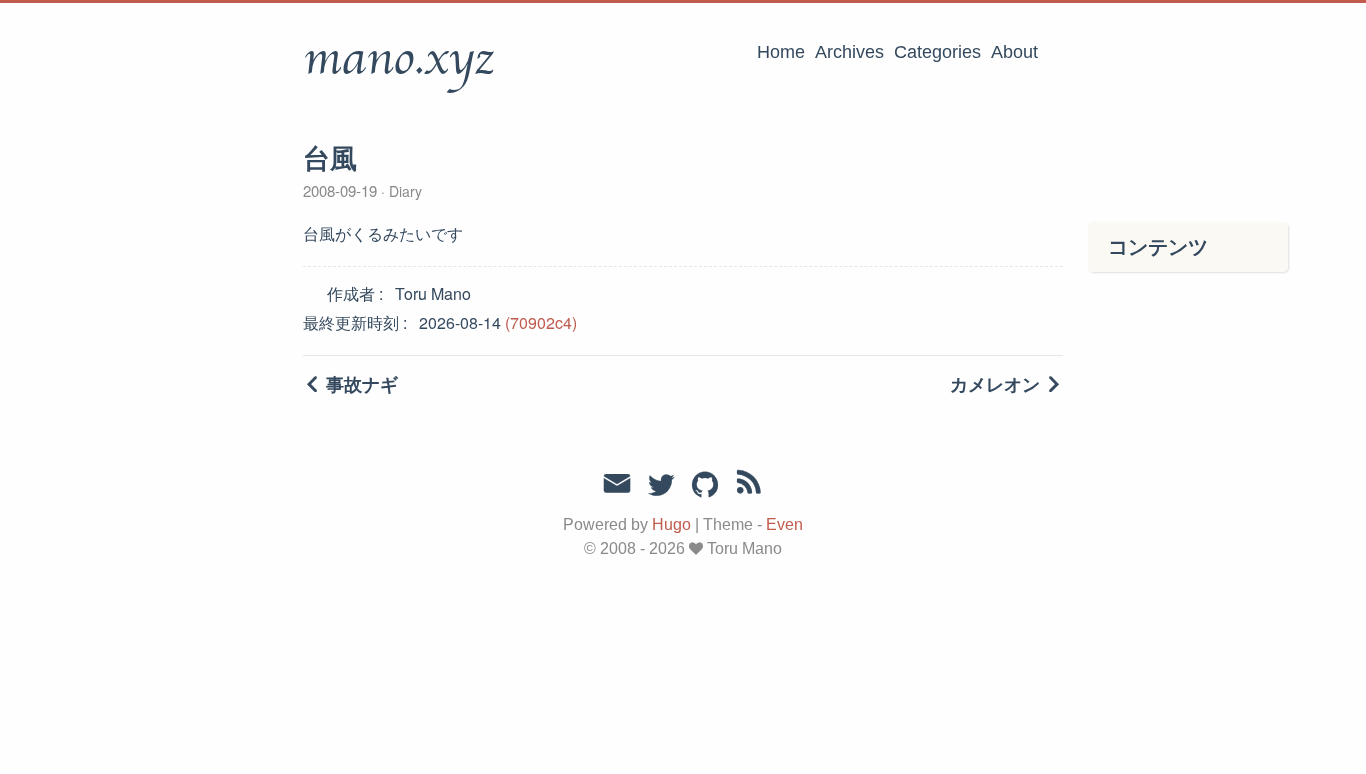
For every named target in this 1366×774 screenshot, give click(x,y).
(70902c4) (541, 322)
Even (784, 524)
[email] (617, 484)
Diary (403, 191)
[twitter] (661, 486)
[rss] (749, 486)
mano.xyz (398, 59)
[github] (705, 486)
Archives (849, 52)
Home (781, 52)
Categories (937, 52)
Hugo (671, 524)
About (1014, 52)
